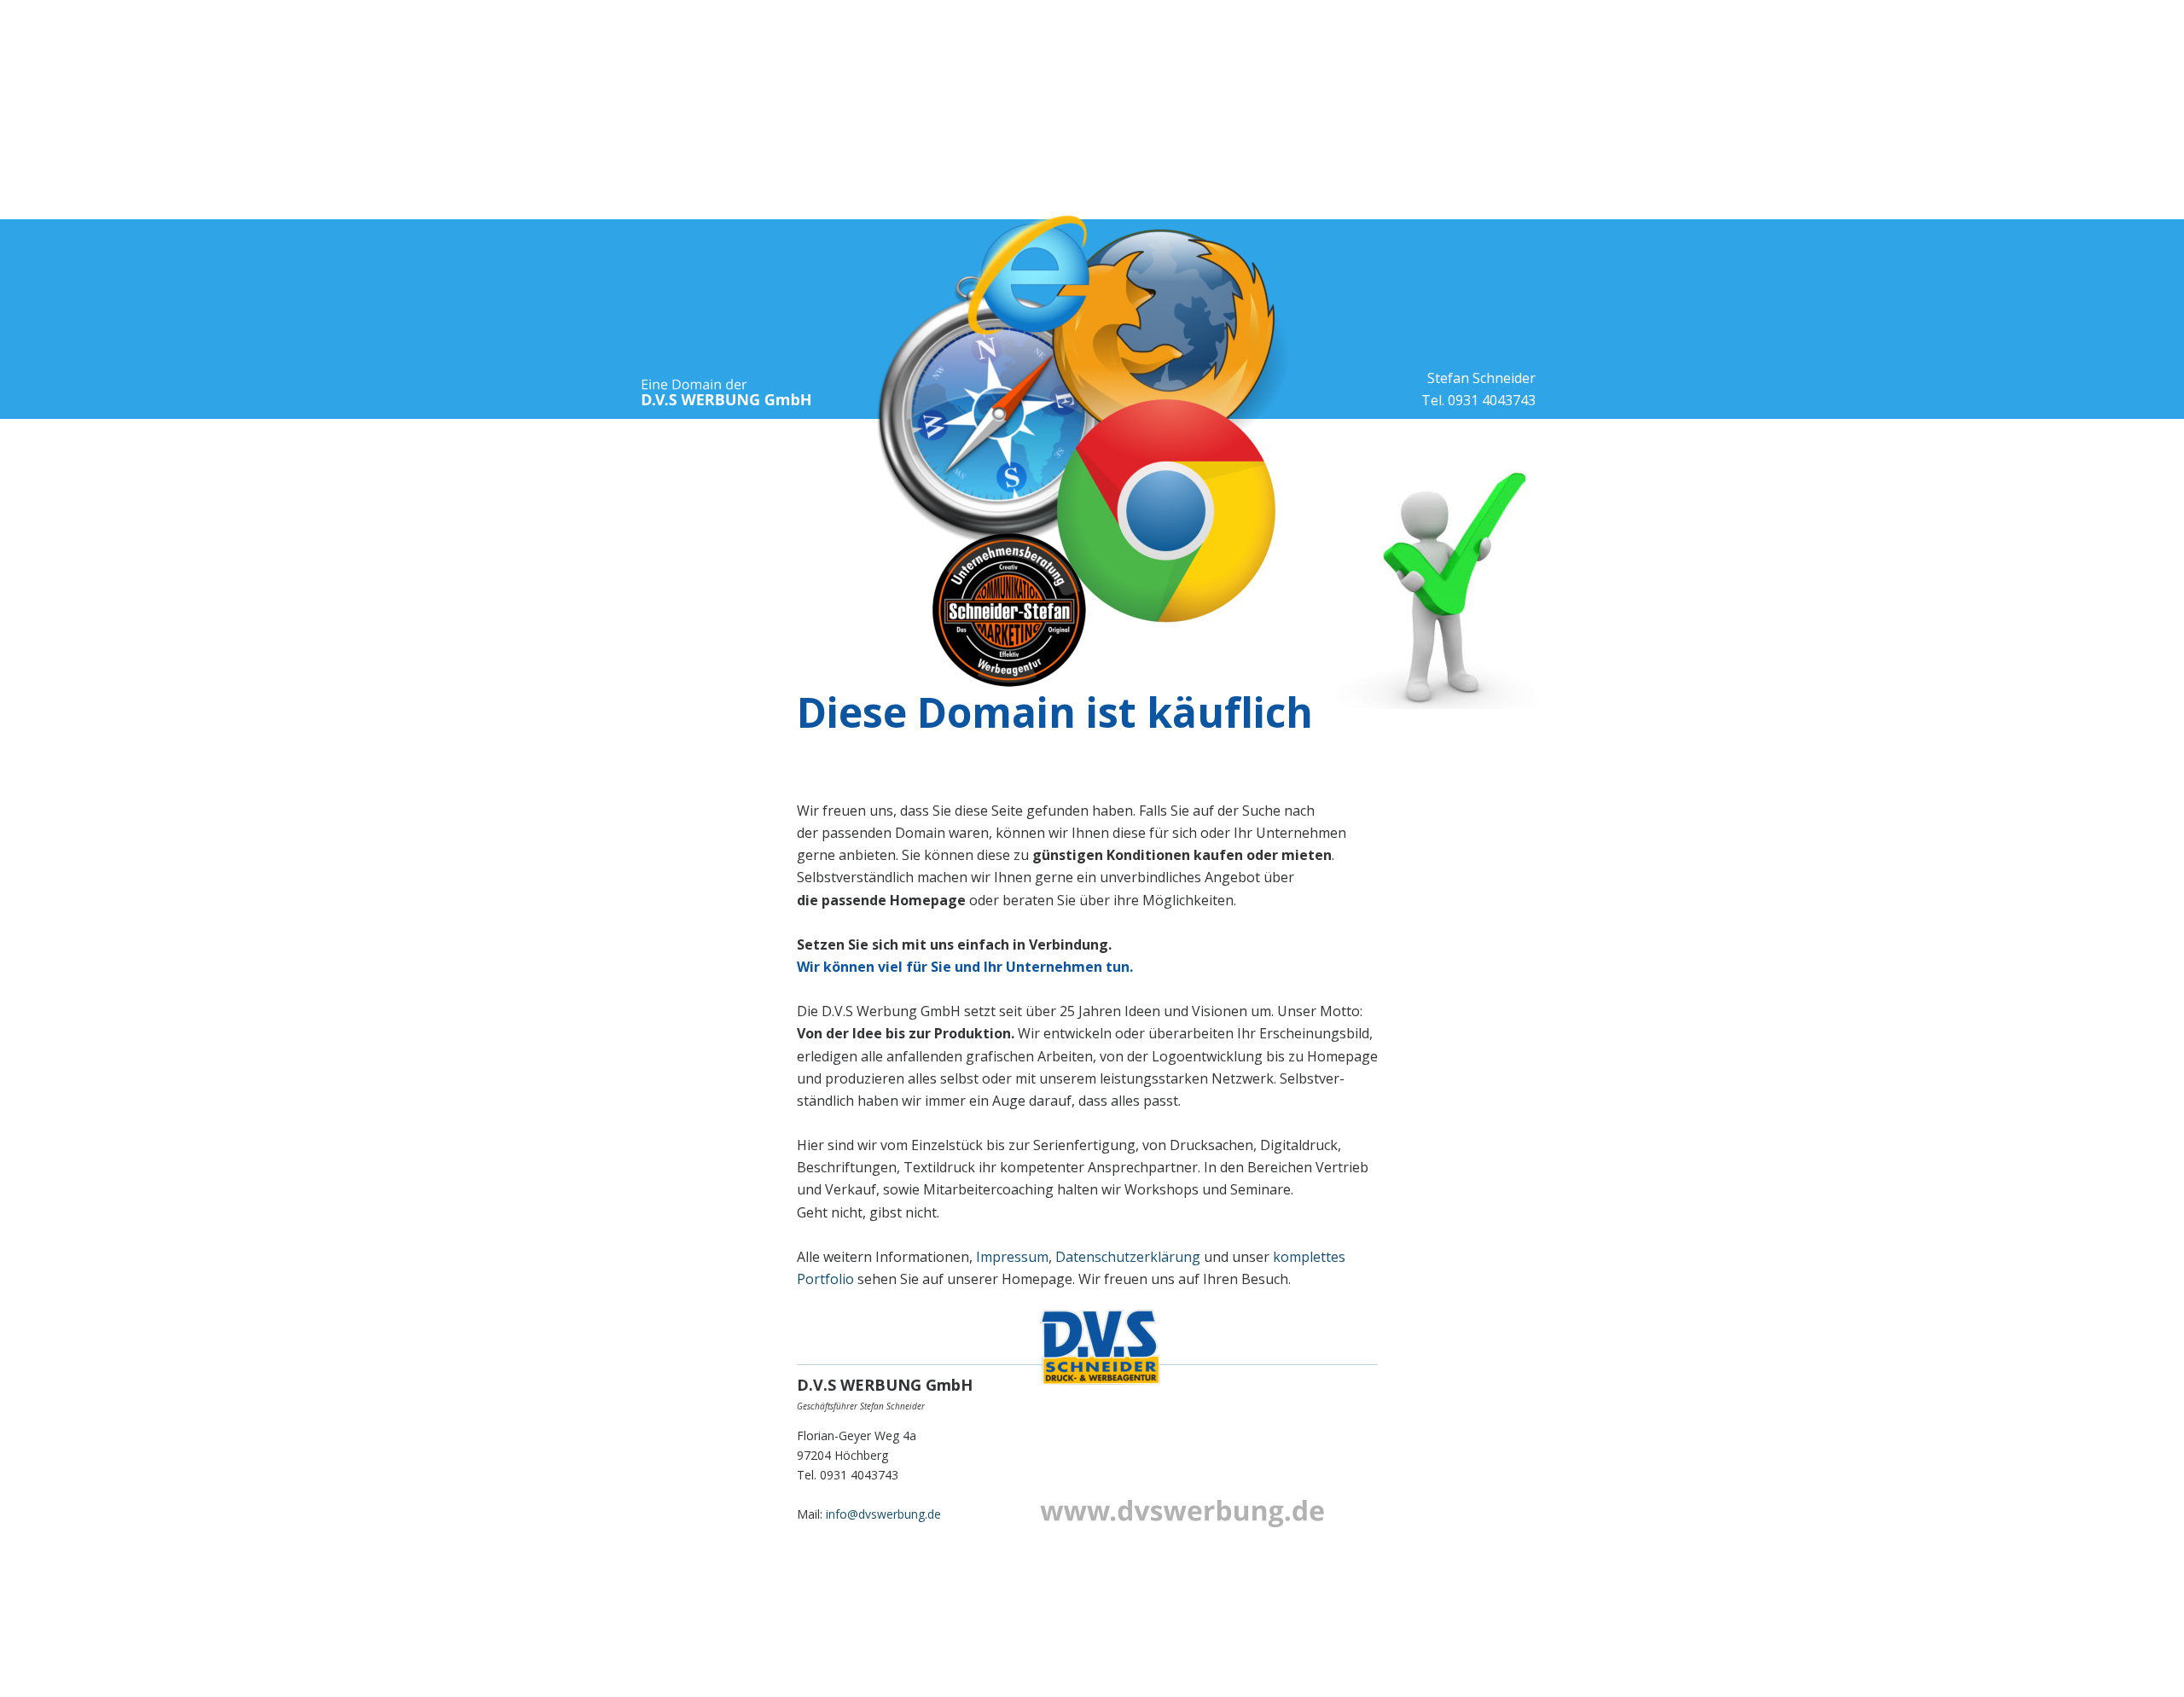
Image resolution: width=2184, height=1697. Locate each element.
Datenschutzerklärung (1128, 1257)
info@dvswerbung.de (883, 1514)
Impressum (1012, 1257)
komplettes (1311, 1257)
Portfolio (825, 1279)
